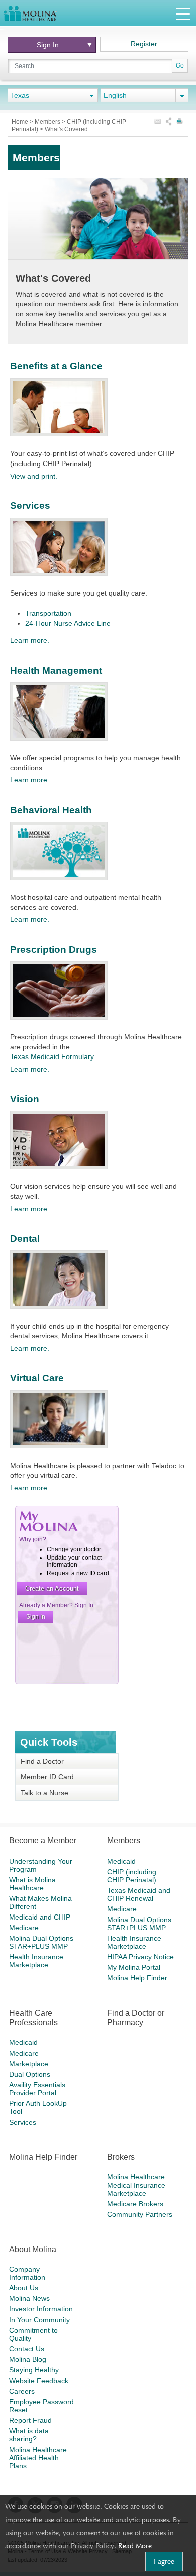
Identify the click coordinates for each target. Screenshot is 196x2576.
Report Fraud (30, 2420)
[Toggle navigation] (183, 13)
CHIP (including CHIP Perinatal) (132, 1876)
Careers (22, 2391)
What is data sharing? (29, 2435)
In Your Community (39, 2320)
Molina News (29, 2298)
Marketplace (29, 2064)
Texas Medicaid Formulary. (53, 1056)
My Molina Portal (134, 1967)
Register (144, 44)
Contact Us (27, 2349)
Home (21, 122)
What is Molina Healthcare (32, 1884)
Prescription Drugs (54, 949)
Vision (25, 1099)
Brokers (121, 2157)
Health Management (56, 670)
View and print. (34, 476)
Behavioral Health (51, 810)
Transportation (48, 613)
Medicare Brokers (135, 2204)
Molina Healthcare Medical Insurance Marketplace (136, 2185)
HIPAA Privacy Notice (140, 1957)
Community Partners (140, 2214)
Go (180, 65)
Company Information (27, 2273)
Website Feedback (39, 2381)
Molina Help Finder (137, 1978)
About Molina (33, 2249)
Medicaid (121, 1861)
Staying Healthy (34, 2370)
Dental (25, 1239)
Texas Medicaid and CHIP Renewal (139, 1894)
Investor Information (41, 2309)
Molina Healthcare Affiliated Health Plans (38, 2458)
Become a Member (43, 1841)
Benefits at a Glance (56, 366)
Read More (135, 2546)
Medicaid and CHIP (40, 1917)
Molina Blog (28, 2359)
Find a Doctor (42, 1761)
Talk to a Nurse (44, 1793)
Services (30, 506)
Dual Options (30, 2074)
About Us (24, 2288)
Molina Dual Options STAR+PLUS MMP (41, 1942)
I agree (164, 2561)
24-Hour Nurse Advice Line (68, 623)
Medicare (24, 1928)
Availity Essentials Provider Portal (37, 2089)
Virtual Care (37, 1378)
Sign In (51, 45)
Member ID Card (47, 1777)
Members (48, 122)
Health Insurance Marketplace (36, 1961)
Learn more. (30, 640)
